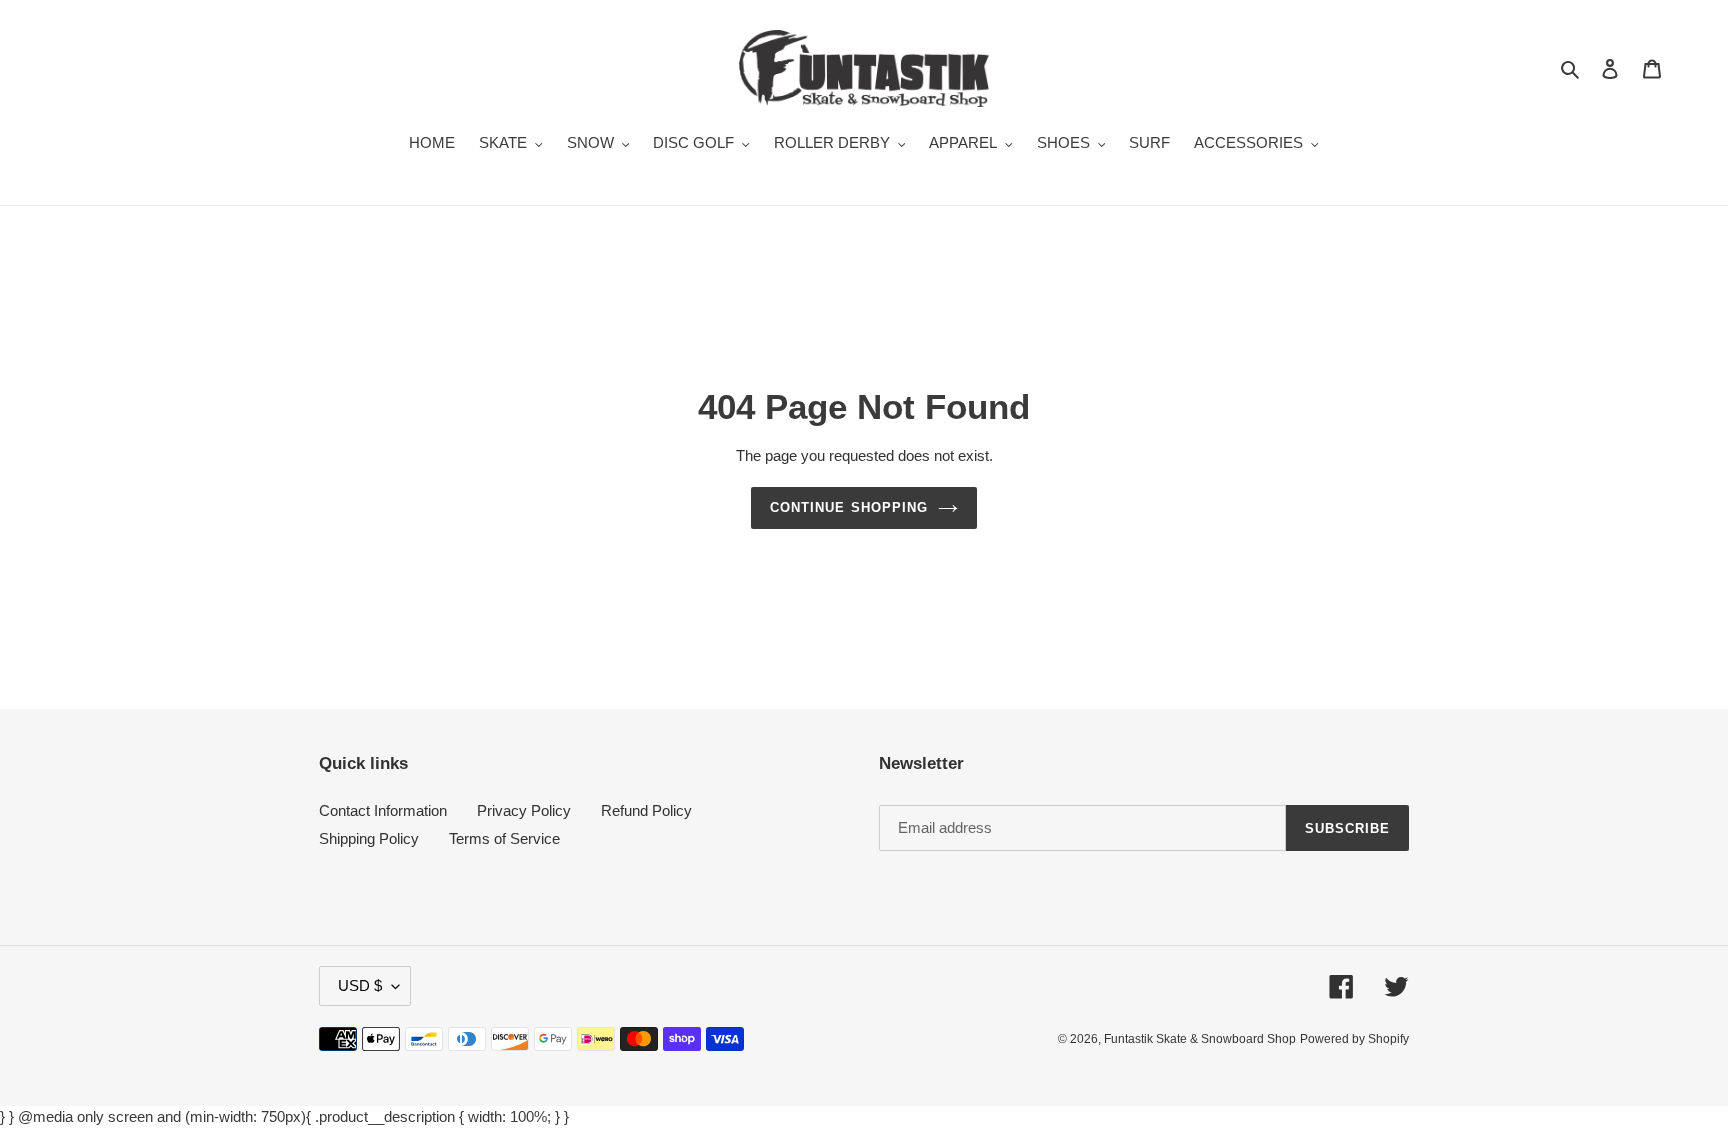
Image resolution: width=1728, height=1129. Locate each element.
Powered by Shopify (1354, 1039)
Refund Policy (646, 810)
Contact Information (383, 810)
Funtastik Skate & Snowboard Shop (1200, 1039)
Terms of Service (504, 838)
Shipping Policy (369, 838)
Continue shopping (849, 507)
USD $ (360, 985)
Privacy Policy (524, 810)
